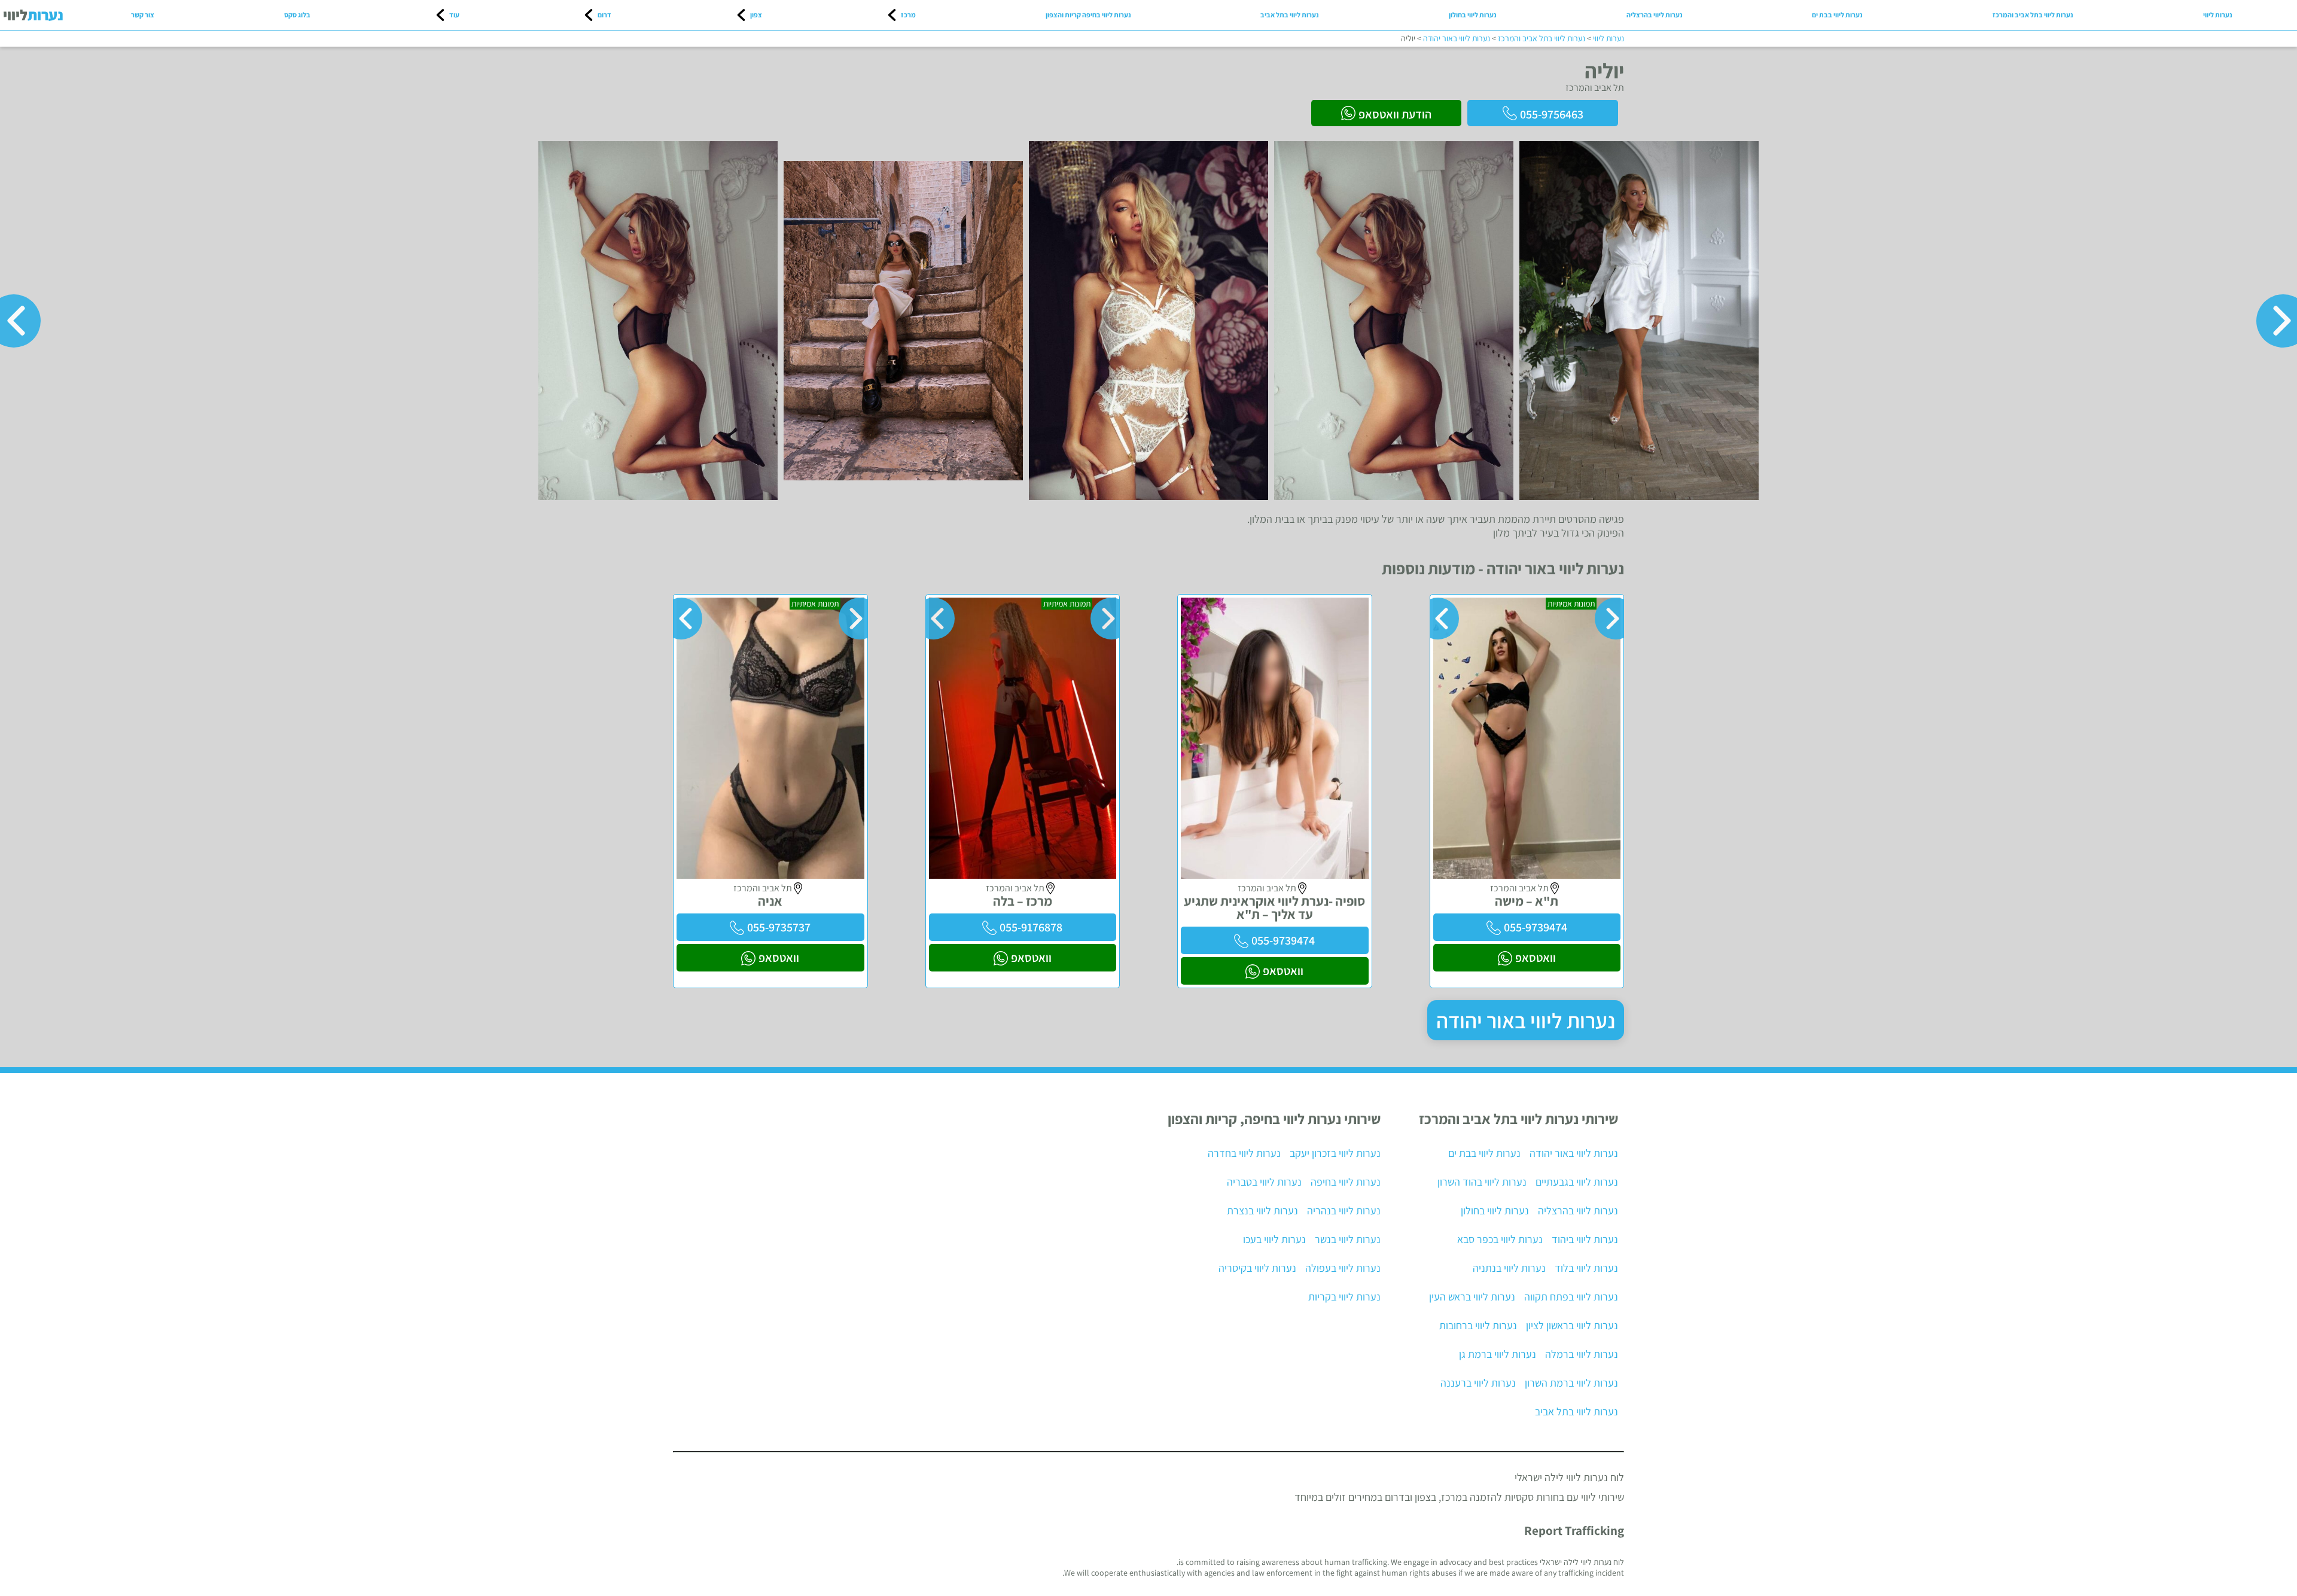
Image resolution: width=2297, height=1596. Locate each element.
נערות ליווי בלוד (1586, 1268)
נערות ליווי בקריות (1344, 1297)
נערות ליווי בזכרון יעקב (1335, 1153)
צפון (756, 15)
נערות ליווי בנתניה (1509, 1268)
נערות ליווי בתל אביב (1290, 15)
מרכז (908, 15)
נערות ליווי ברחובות (1478, 1325)
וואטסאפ (1536, 958)
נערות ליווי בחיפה (1346, 1182)
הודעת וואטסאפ (1395, 114)
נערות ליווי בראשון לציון (1572, 1325)
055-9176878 (1031, 927)
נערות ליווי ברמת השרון (1571, 1383)
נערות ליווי (2218, 15)
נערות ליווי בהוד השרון (1482, 1182)
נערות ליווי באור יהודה (1526, 1020)
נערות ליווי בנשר (1348, 1239)
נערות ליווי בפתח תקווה (1571, 1297)
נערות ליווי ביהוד (1585, 1239)
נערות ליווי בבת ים (1837, 15)
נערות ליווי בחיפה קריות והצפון (1088, 15)
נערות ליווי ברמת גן (1498, 1354)
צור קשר (143, 15)
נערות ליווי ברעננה (1478, 1383)
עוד (454, 15)
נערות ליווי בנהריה (1344, 1210)
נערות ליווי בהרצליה (1655, 15)
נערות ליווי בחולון (1473, 15)
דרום (604, 15)
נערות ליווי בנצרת (1262, 1210)
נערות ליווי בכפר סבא (1500, 1239)
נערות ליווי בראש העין (1472, 1297)
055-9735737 (779, 927)
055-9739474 (1536, 927)
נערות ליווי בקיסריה (1257, 1268)
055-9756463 (1552, 114)
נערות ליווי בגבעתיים (1577, 1182)
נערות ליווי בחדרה (1244, 1153)
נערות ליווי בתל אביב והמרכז (2033, 15)
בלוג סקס (297, 15)
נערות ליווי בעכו (1274, 1239)
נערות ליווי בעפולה (1343, 1268)
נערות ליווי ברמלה (1582, 1354)
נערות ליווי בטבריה (1264, 1182)
